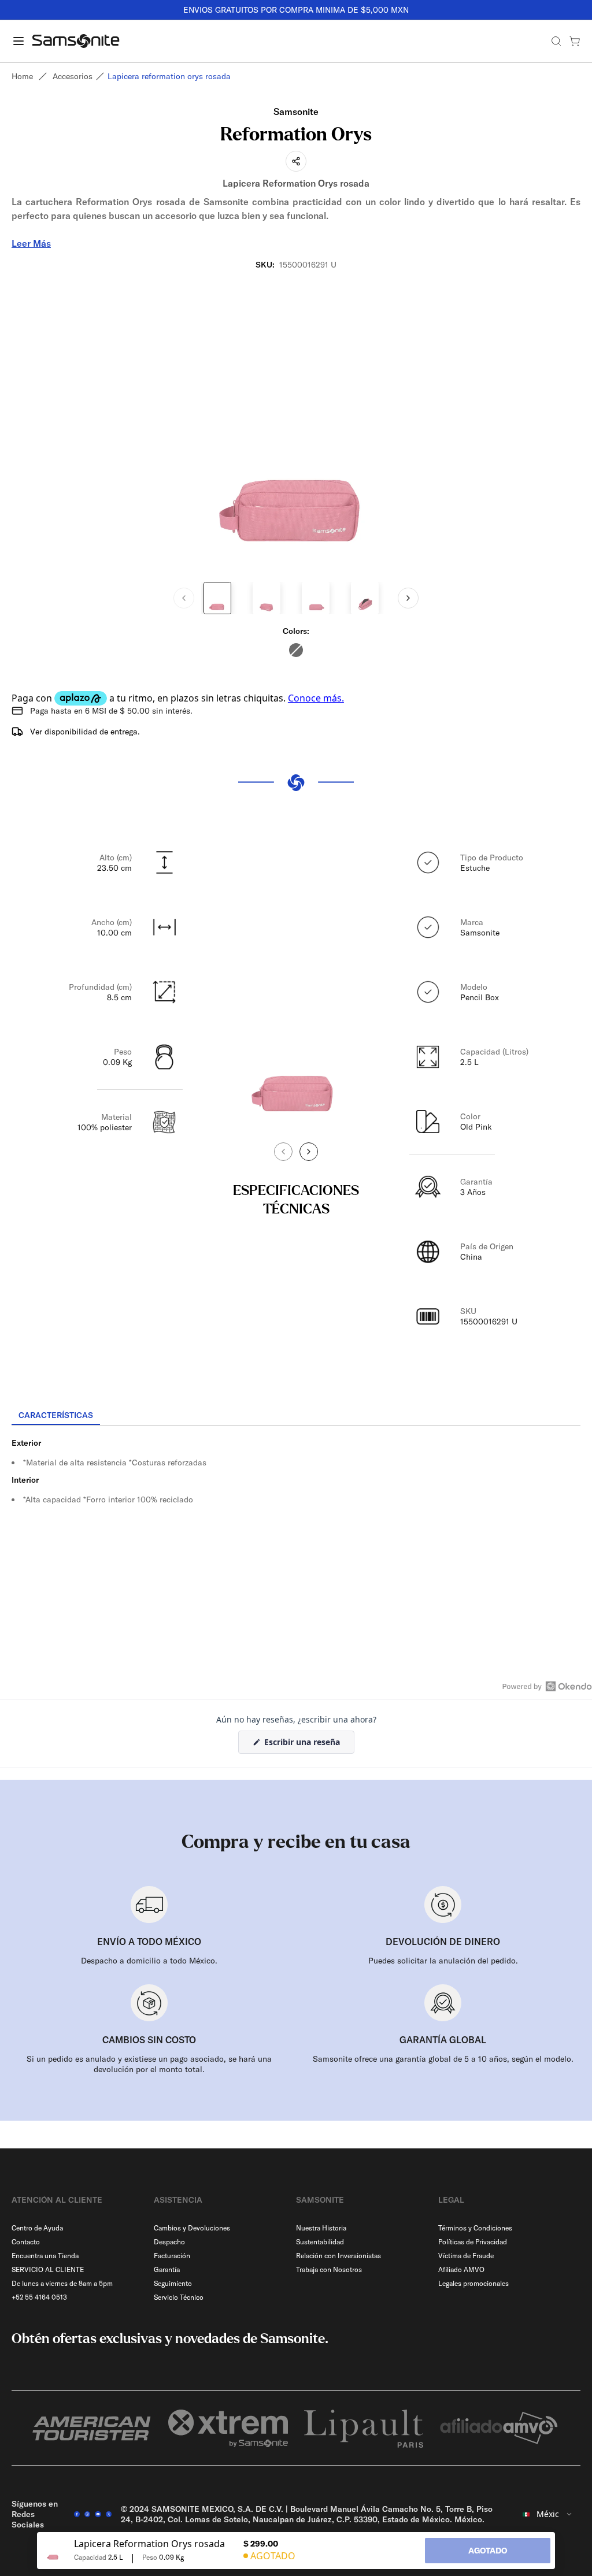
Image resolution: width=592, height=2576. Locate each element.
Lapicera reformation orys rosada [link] (169, 76)
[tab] (56, 1416)
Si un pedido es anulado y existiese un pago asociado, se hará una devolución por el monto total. (149, 2064)
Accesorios (73, 76)
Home (22, 76)
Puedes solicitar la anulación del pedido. (443, 1961)
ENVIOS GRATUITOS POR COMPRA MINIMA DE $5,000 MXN (296, 10)
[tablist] (296, 1416)
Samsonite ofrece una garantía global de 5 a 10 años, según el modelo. (443, 2059)
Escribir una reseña (308, 1745)
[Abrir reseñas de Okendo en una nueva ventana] (547, 1686)
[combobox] (548, 2514)
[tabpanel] (296, 1530)
